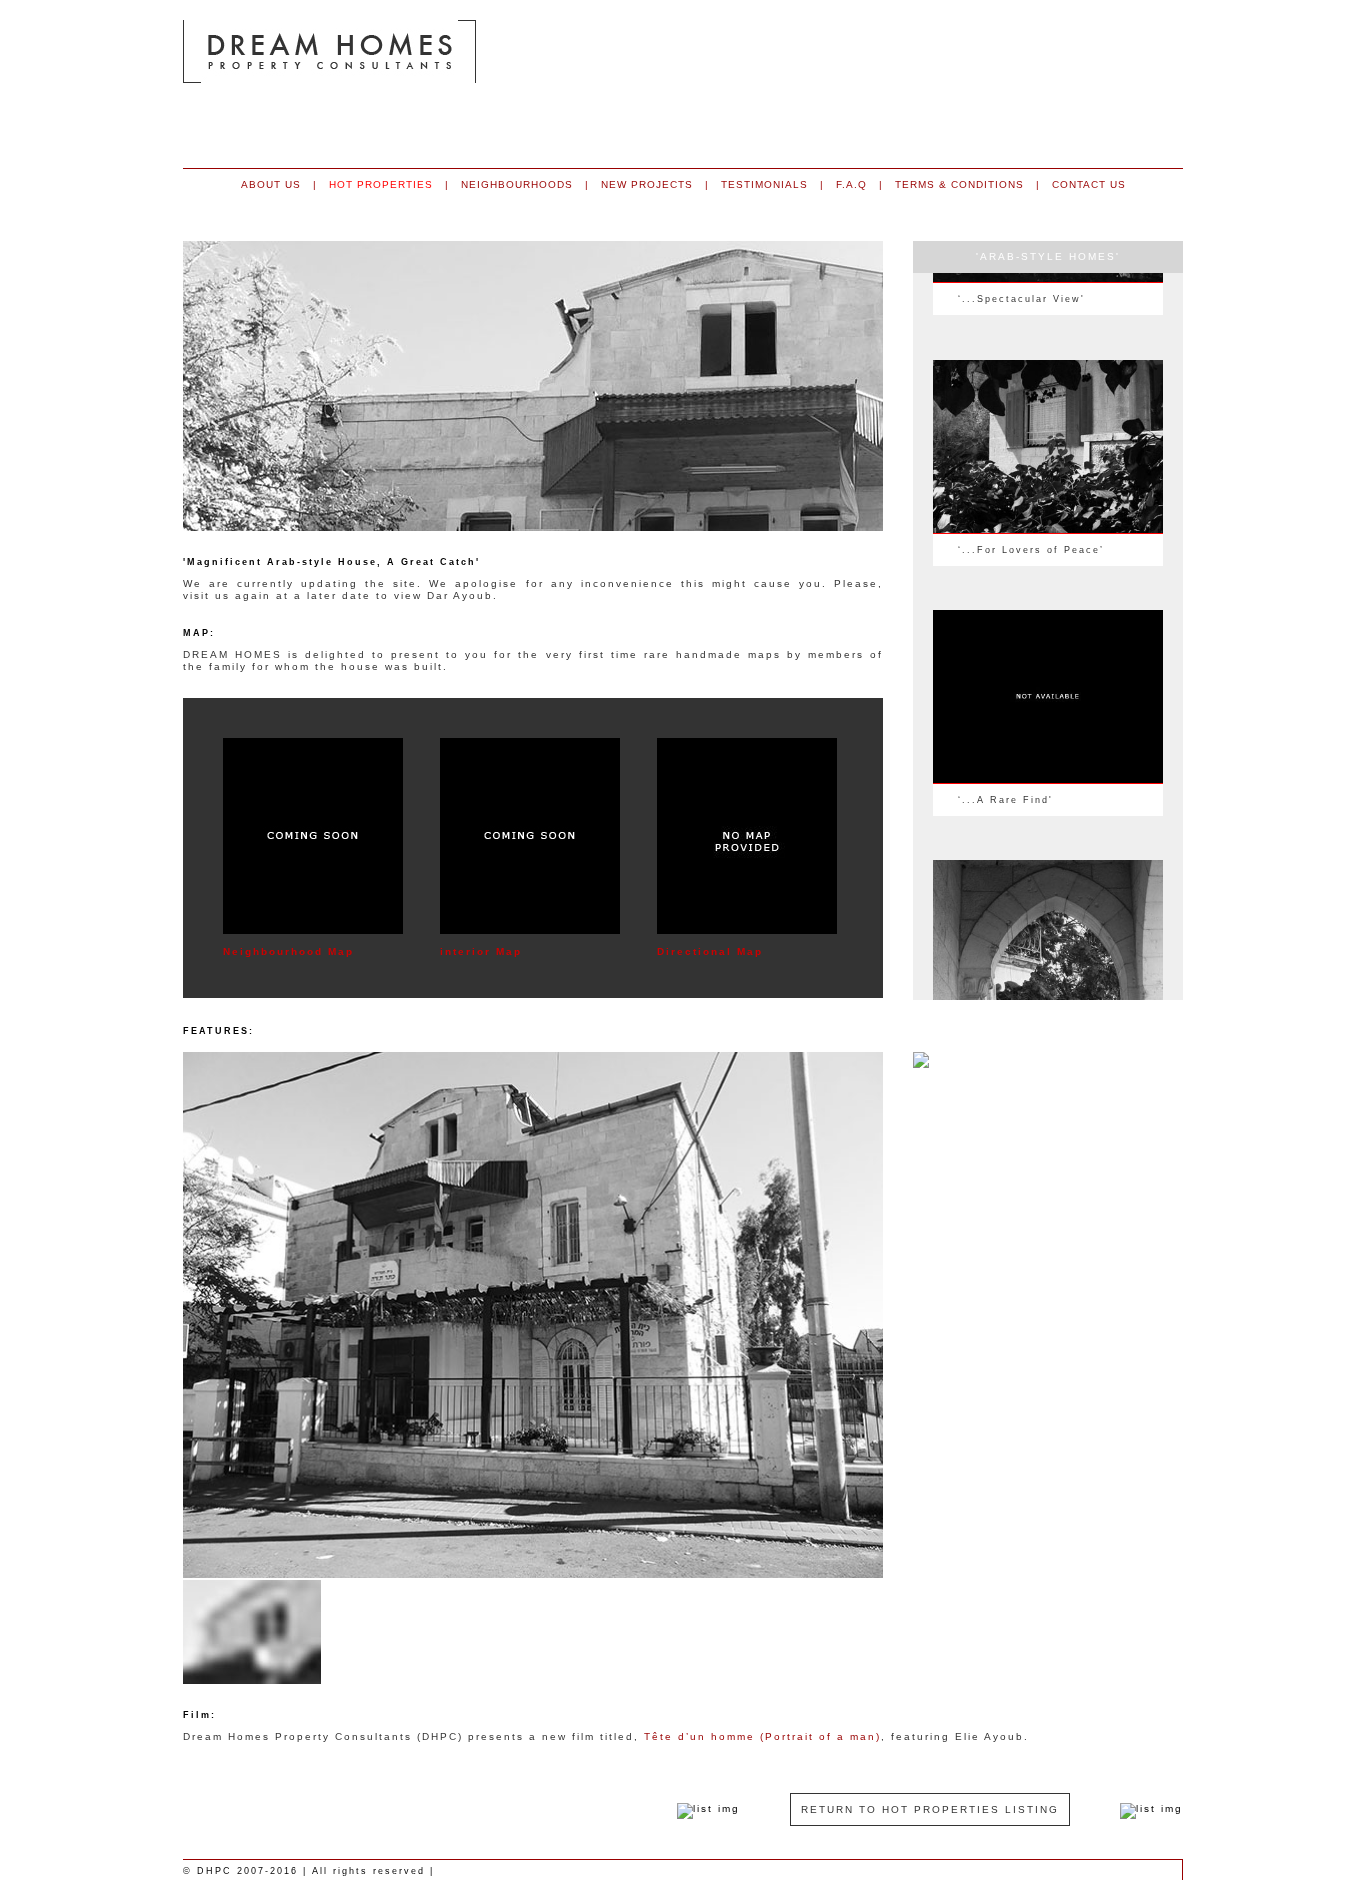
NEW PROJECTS (647, 184)
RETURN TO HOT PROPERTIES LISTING (930, 1809)
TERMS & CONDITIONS (959, 184)
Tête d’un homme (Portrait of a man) (762, 1736)
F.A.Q (851, 184)
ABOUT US (271, 184)
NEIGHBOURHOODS (517, 184)
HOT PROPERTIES (381, 184)
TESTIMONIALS (764, 184)
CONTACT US (1089, 184)
